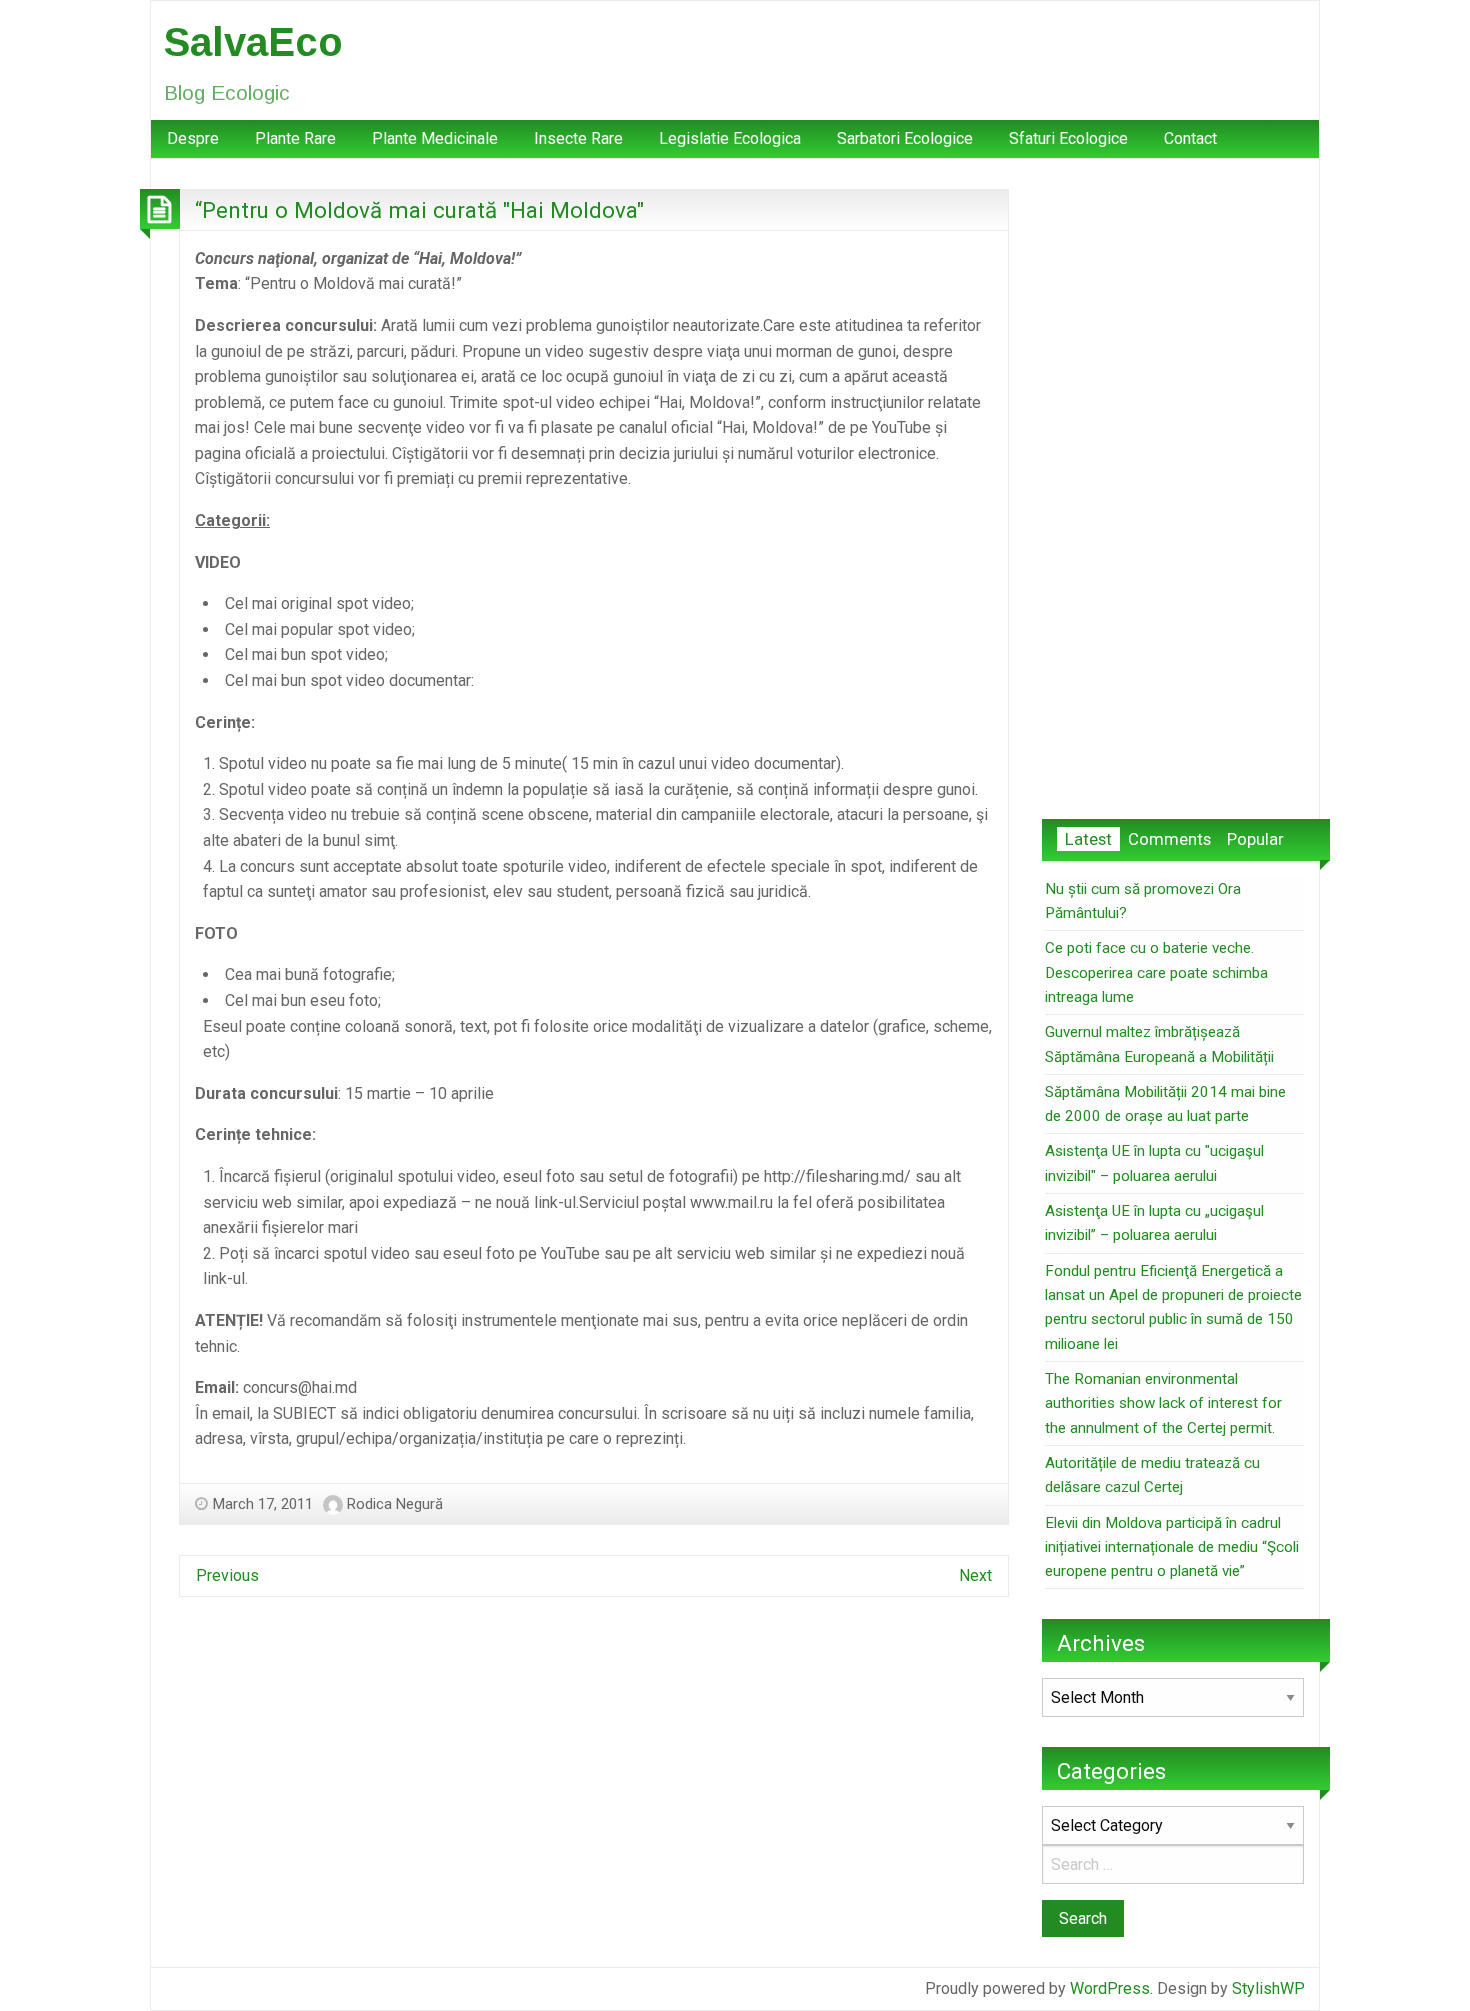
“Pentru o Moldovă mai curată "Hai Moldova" (419, 210)
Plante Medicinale (435, 138)
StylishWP (1268, 1988)
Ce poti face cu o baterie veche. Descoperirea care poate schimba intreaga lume (1156, 972)
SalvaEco (253, 42)
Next (975, 1575)
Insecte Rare (578, 138)
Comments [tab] (1169, 839)
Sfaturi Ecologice (1068, 138)
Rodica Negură (395, 1504)
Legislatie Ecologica (730, 138)
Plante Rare (295, 138)
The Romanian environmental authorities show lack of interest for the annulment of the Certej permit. (1163, 1403)
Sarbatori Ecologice (905, 138)
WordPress (1110, 1988)
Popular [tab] (1255, 839)
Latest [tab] (1088, 839)
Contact (1190, 138)
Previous (227, 1575)
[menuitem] (193, 139)
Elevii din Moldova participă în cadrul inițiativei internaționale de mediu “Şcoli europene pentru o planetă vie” (1172, 1547)
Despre (193, 138)
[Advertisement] (1173, 489)
